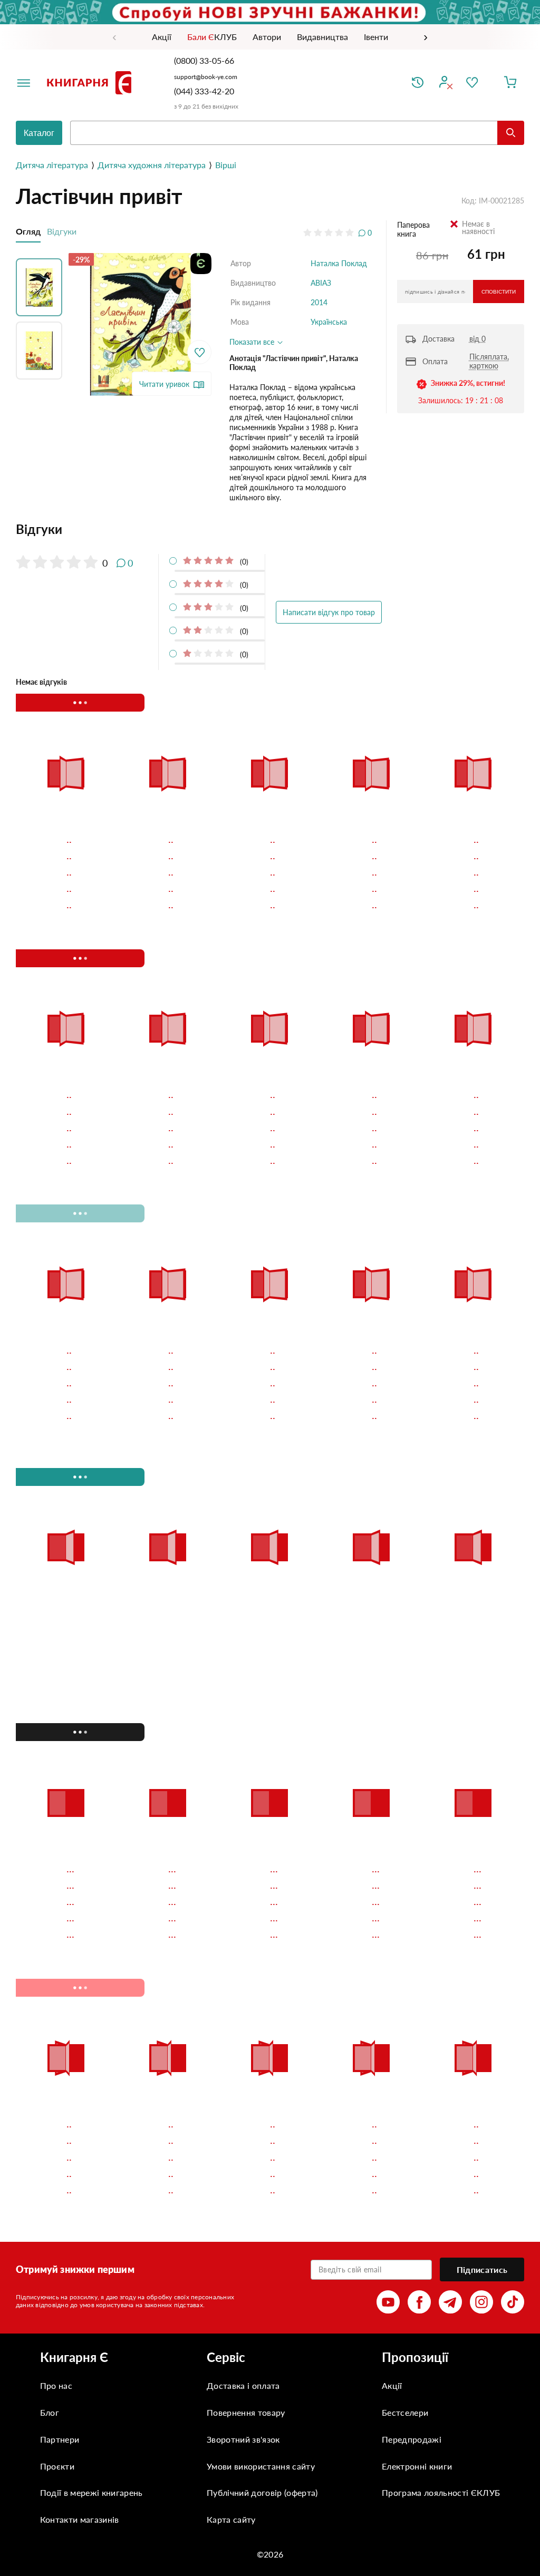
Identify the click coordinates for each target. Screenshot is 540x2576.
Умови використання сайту (261, 2466)
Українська (329, 322)
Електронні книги (417, 2466)
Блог (50, 2412)
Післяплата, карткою (489, 361)
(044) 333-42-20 (204, 91)
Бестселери (405, 2412)
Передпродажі (412, 2439)
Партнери (60, 2439)
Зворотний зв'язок (243, 2439)
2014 (319, 302)
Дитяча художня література (152, 165)
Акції (392, 2385)
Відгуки (62, 231)
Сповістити (499, 292)
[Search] (511, 133)
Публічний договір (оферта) (262, 2492)
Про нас (56, 2385)
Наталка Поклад (339, 263)
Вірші (226, 165)
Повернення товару (246, 2412)
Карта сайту (231, 2519)
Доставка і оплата (243, 2385)
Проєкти (57, 2466)
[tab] (194, 529)
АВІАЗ (321, 283)
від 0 (478, 339)
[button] (42, 285)
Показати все (253, 342)
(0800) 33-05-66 (205, 60)
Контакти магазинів (80, 2519)
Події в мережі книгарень (91, 2492)
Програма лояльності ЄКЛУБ (441, 2492)
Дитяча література (52, 165)
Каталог (39, 133)
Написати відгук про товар (329, 612)
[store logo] (91, 83)
